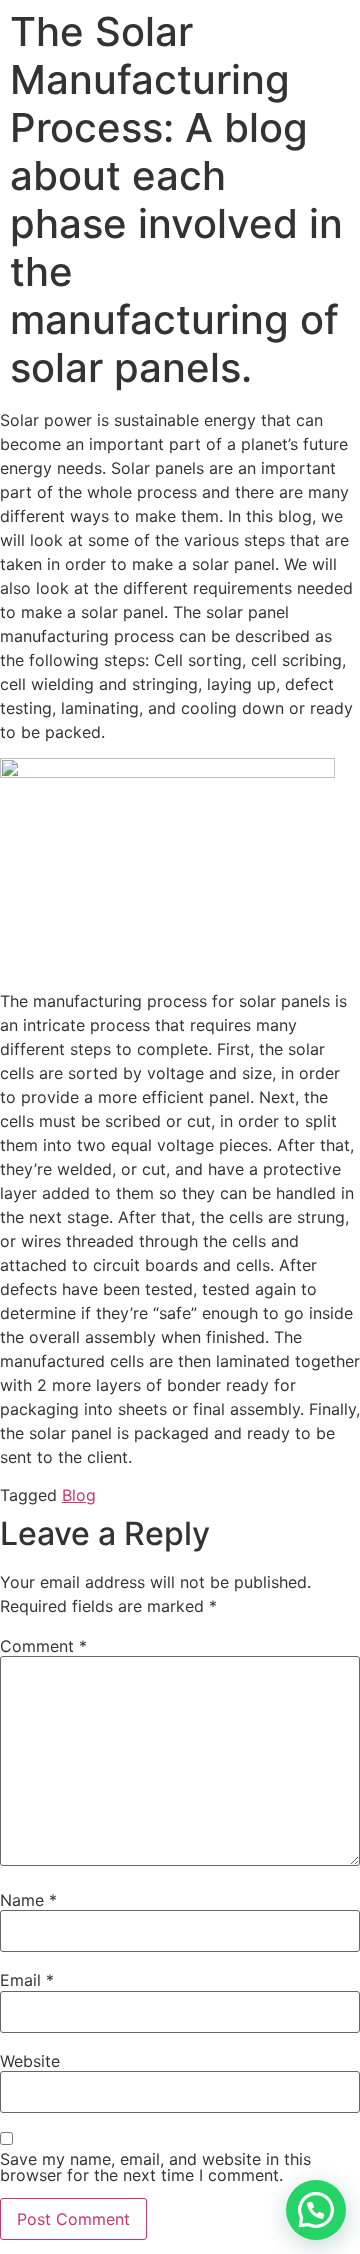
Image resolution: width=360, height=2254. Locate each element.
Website (30, 2061)
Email (27, 1980)
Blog (79, 1495)
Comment (43, 1646)
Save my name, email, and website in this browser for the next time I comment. (155, 2167)
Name (28, 1900)
